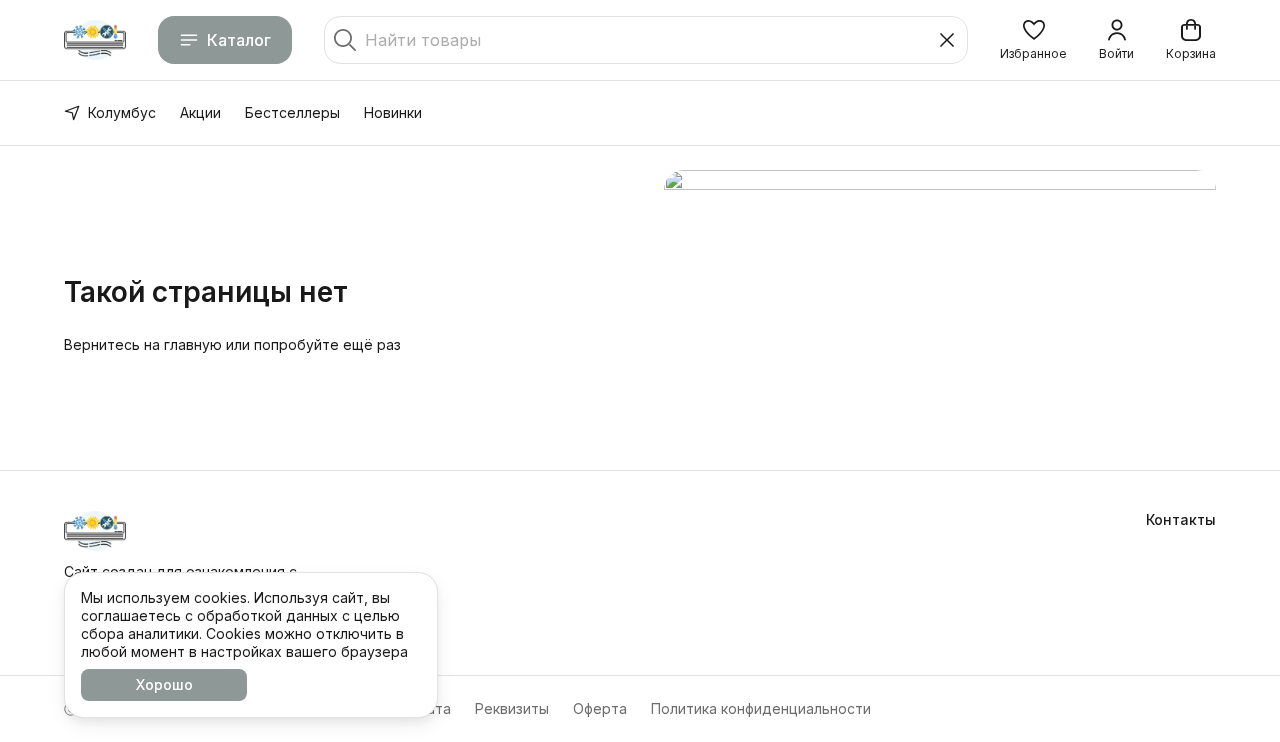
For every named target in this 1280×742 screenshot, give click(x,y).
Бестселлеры (292, 112)
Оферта (600, 708)
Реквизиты (512, 708)
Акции (200, 112)
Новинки (393, 112)
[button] (1033, 40)
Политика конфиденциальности (761, 708)
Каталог (239, 40)
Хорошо (164, 684)
